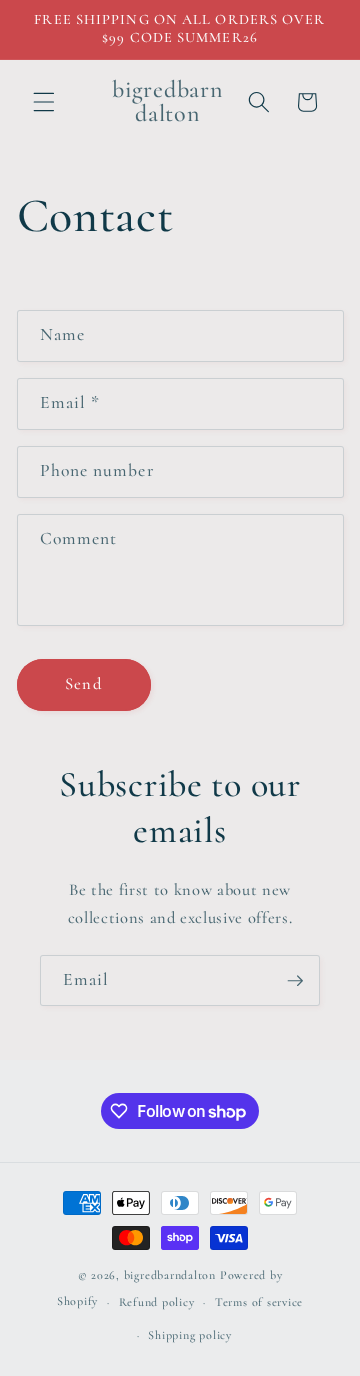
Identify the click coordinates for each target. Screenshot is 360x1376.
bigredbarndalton (170, 1275)
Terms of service (259, 1302)
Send (83, 684)
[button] (44, 102)
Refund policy (157, 1302)
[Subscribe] (295, 981)
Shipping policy (190, 1335)
